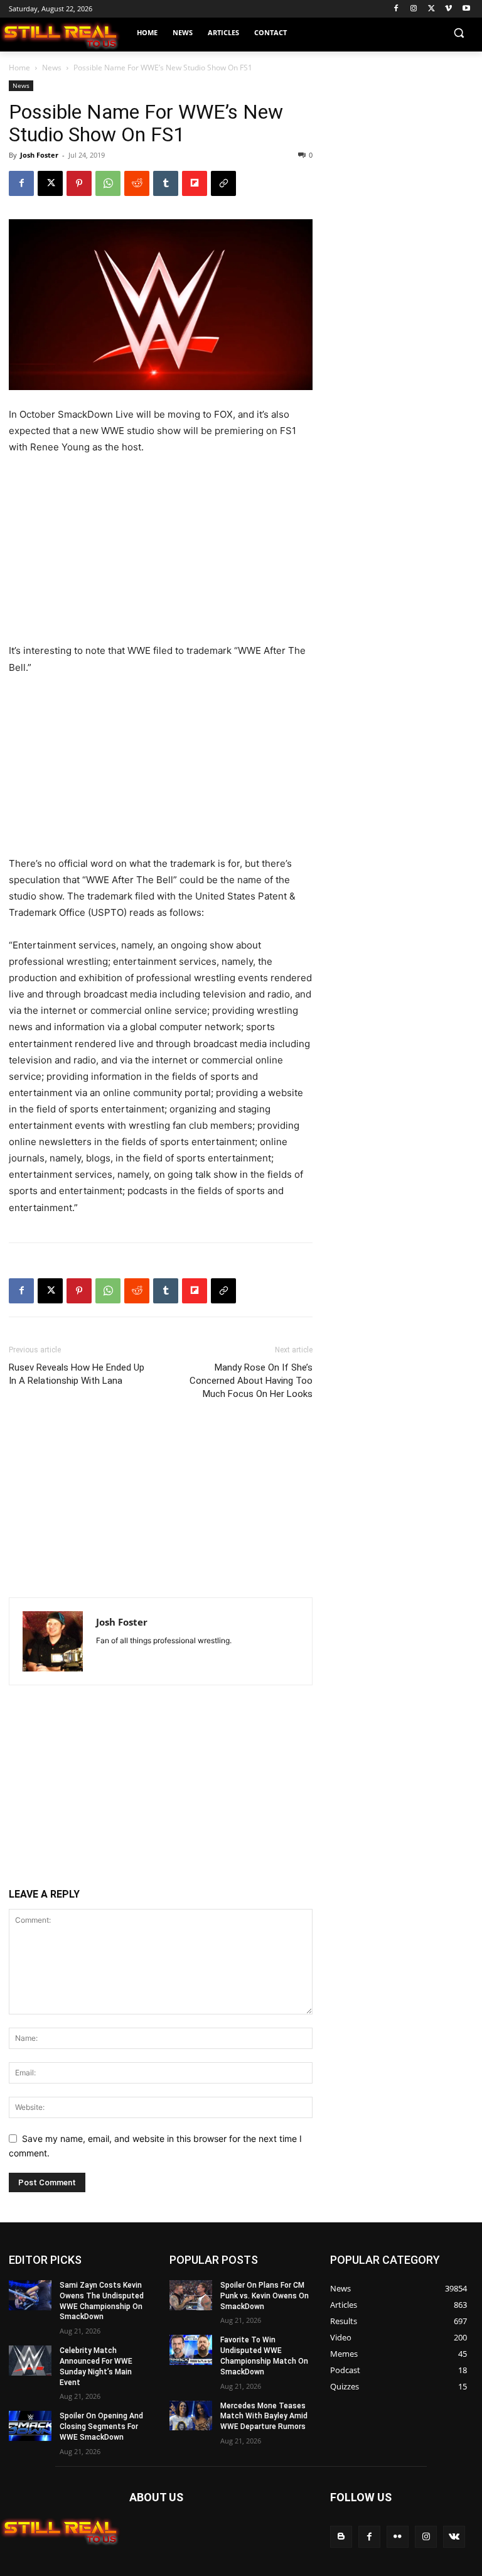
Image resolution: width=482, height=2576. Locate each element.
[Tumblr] (166, 183)
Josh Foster (39, 155)
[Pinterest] (79, 183)
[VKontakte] (454, 2537)
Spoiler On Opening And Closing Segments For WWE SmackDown (101, 2427)
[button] (458, 33)
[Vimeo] (448, 9)
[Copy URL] (223, 183)
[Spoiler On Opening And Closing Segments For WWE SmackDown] (30, 2426)
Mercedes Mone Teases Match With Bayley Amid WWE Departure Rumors (264, 2416)
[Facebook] (396, 9)
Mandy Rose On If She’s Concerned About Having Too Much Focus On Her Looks (251, 1381)
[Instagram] (414, 9)
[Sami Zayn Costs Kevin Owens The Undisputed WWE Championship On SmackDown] (30, 2295)
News (52, 68)
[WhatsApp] (108, 183)
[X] (431, 9)
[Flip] (195, 183)
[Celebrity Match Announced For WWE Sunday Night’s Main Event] (30, 2361)
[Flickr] (398, 2537)
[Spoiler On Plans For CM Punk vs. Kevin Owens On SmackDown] (191, 2295)
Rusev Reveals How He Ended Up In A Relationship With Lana (77, 1374)
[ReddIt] (137, 183)
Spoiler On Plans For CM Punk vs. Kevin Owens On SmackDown (265, 2296)
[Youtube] (466, 9)
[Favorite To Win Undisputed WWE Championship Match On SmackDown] (191, 2350)
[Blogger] (341, 2537)
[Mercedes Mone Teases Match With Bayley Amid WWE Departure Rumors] (191, 2416)
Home (19, 68)
